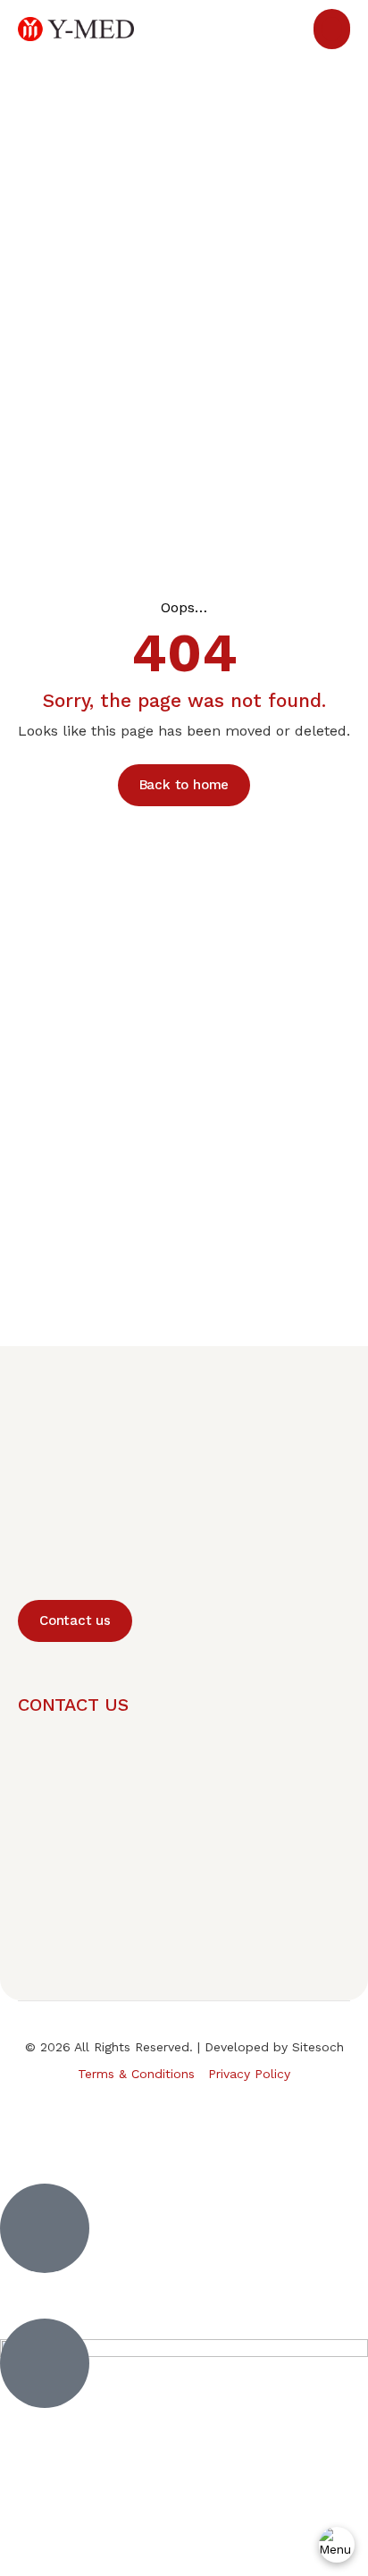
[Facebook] (184, 2119)
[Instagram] (224, 2119)
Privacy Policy (249, 2074)
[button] (332, 29)
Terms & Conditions (136, 2074)
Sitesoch (318, 2047)
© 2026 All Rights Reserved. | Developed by (159, 2047)
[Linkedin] (144, 2119)
